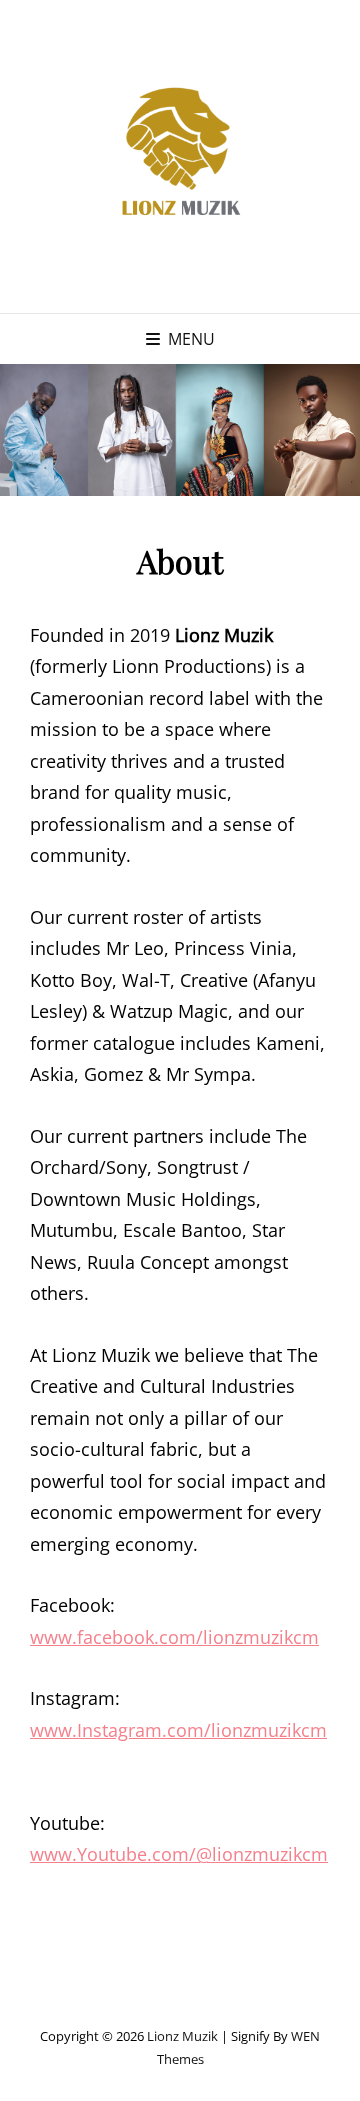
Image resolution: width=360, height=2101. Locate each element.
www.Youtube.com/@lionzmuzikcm (179, 1854)
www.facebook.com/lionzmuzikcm (174, 1637)
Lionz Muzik (182, 2036)
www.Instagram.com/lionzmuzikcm (178, 1730)
